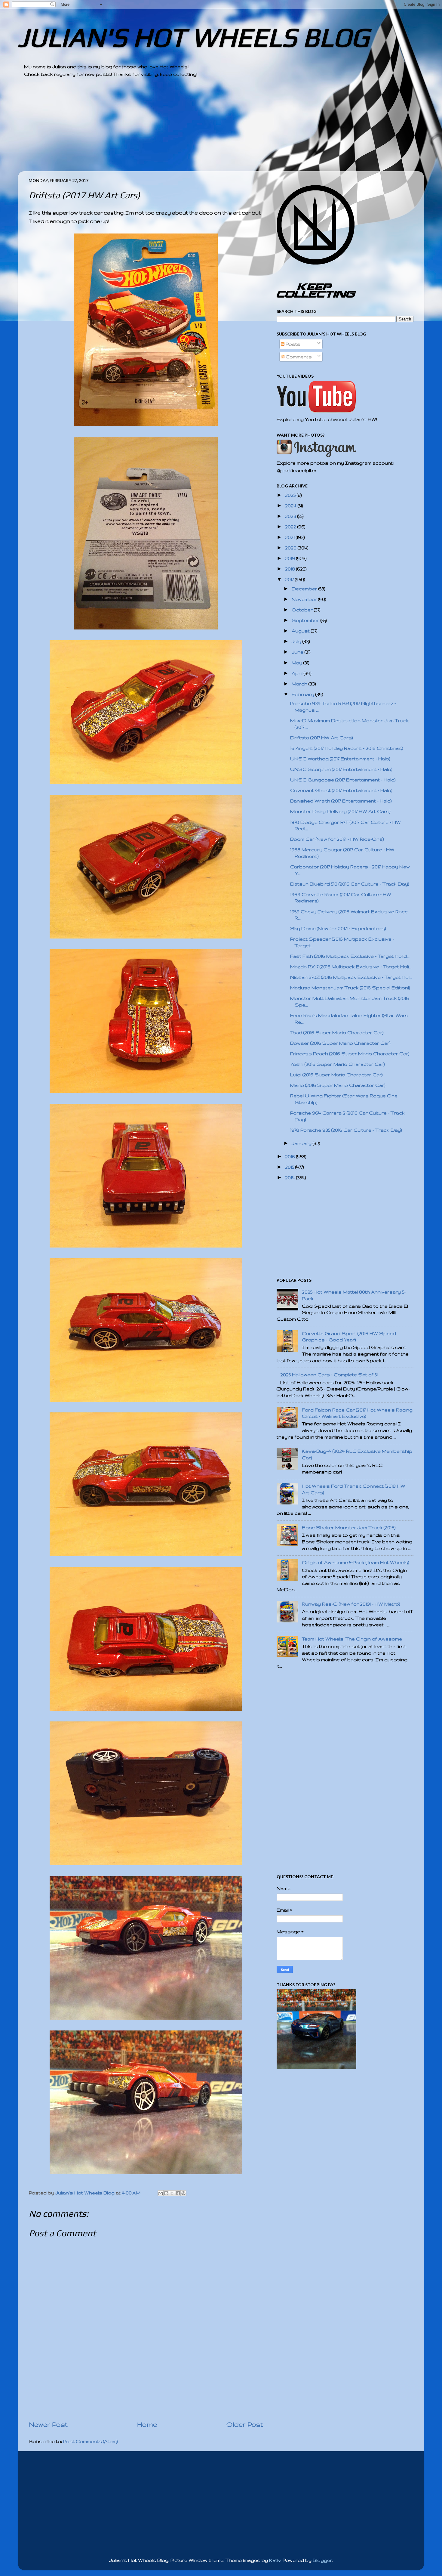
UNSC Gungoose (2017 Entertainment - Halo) (343, 780)
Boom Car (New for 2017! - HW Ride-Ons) (337, 839)
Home (147, 2424)
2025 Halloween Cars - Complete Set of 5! (329, 1375)
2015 (290, 1167)
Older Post (245, 2424)
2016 (291, 1157)
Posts (292, 344)
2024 (291, 506)
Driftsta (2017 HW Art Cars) (322, 738)
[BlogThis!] (166, 2193)
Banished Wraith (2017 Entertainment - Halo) (341, 801)
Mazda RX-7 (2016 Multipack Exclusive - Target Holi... (351, 967)
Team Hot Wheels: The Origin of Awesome (352, 1639)
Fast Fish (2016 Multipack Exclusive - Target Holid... (350, 956)
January (302, 1143)
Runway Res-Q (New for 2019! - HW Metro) (351, 1604)
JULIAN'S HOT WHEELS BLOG (193, 37)
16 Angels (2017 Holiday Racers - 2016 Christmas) (347, 748)
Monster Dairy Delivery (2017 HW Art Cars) (340, 811)
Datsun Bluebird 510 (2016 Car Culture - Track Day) (350, 884)
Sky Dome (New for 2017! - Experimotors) (338, 928)
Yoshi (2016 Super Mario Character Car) (338, 1064)
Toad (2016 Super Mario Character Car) (337, 1033)
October (303, 610)
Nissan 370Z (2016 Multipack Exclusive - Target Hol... (351, 977)
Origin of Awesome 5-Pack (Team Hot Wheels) (356, 1562)
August (301, 631)
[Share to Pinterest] (183, 2193)
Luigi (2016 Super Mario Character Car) (336, 1075)
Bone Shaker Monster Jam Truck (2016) (349, 1528)
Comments (298, 357)
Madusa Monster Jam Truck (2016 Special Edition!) (350, 988)
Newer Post (48, 2424)
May (298, 663)
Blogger (322, 2560)
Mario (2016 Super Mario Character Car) (338, 1085)
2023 (291, 516)
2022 (291, 527)
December (305, 589)
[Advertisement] (204, 129)
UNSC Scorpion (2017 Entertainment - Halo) (341, 769)
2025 (291, 495)
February (304, 694)
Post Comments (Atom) (91, 2441)
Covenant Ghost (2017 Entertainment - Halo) (341, 790)
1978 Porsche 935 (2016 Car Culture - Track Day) (346, 1130)
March (300, 684)
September (306, 620)
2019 (291, 558)
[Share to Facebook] (178, 2193)
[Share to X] (172, 2193)
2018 (291, 569)
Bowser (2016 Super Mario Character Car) (340, 1043)
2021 (290, 537)
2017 (290, 579)
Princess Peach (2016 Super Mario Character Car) (350, 1054)
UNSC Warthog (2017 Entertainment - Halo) (340, 759)
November (305, 599)
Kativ (275, 2560)
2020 (291, 548)
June (298, 652)
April (298, 673)
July (297, 641)
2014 (291, 1178)
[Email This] (161, 2193)
